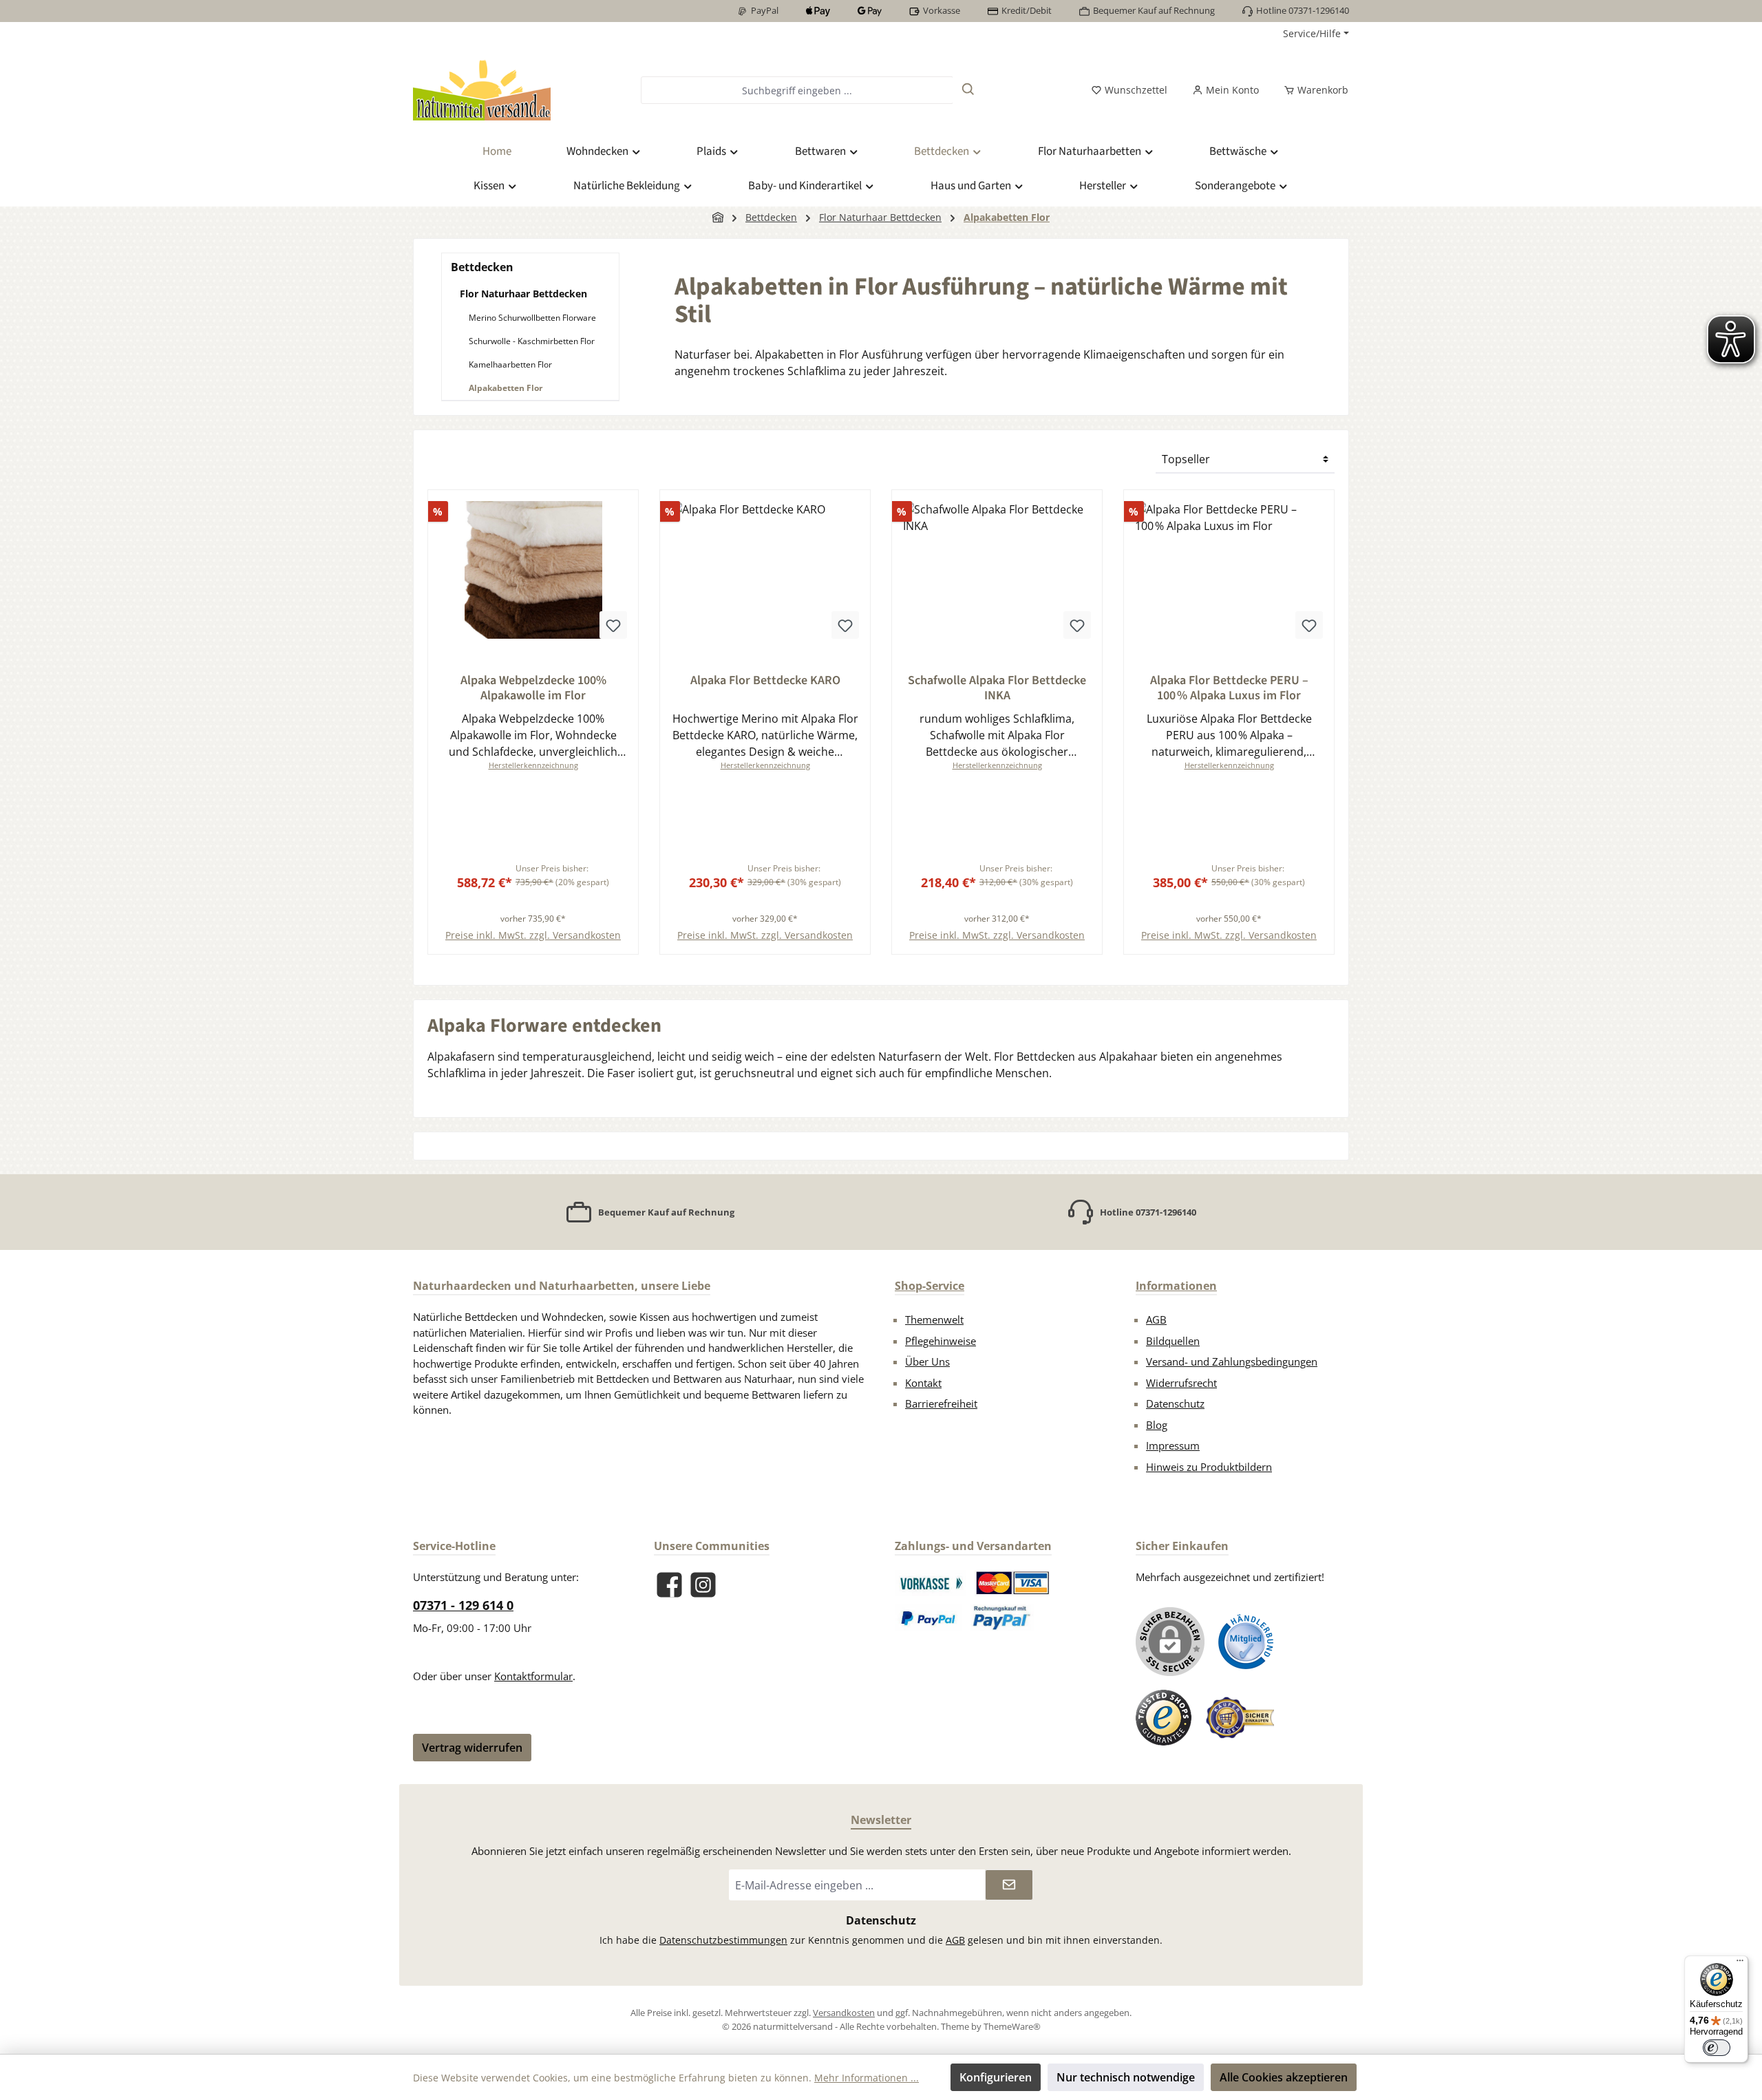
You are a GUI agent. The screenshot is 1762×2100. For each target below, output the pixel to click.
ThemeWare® (1012, 2026)
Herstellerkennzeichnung (533, 765)
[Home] (718, 217)
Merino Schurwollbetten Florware (532, 318)
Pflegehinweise (941, 1341)
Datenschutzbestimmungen (723, 1940)
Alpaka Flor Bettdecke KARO (765, 681)
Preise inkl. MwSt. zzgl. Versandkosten (533, 935)
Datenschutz (1175, 1403)
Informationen (1176, 1286)
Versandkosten (844, 2013)
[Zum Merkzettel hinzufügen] (613, 625)
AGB (1156, 1319)
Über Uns (927, 1361)
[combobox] (797, 90)
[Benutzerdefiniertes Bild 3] (929, 1618)
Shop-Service (930, 1286)
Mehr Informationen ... (867, 2078)
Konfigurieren (996, 2077)
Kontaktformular (533, 1676)
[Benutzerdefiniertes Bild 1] (931, 1583)
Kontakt (923, 1383)
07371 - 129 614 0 (463, 1605)
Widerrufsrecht (1181, 1383)
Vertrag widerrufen (472, 1748)
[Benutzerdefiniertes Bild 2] (1013, 1583)
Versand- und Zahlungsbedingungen (1232, 1361)
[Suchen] (968, 90)
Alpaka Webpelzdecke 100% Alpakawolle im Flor (533, 688)
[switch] (1717, 2048)
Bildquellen (1173, 1341)
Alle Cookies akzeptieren (1284, 2077)
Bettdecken (482, 267)
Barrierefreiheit (941, 1403)
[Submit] (1009, 1885)
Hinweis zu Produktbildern (1209, 1467)
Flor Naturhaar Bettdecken (523, 294)
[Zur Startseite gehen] (482, 90)
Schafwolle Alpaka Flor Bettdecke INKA (997, 688)
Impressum (1173, 1445)
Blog (1157, 1425)
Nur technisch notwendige (1126, 2077)
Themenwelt (934, 1319)
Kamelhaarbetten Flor (510, 364)
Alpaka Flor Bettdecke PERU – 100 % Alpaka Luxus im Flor (1229, 688)
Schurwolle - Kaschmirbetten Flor (532, 341)
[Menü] (1740, 1964)
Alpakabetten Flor (506, 388)
